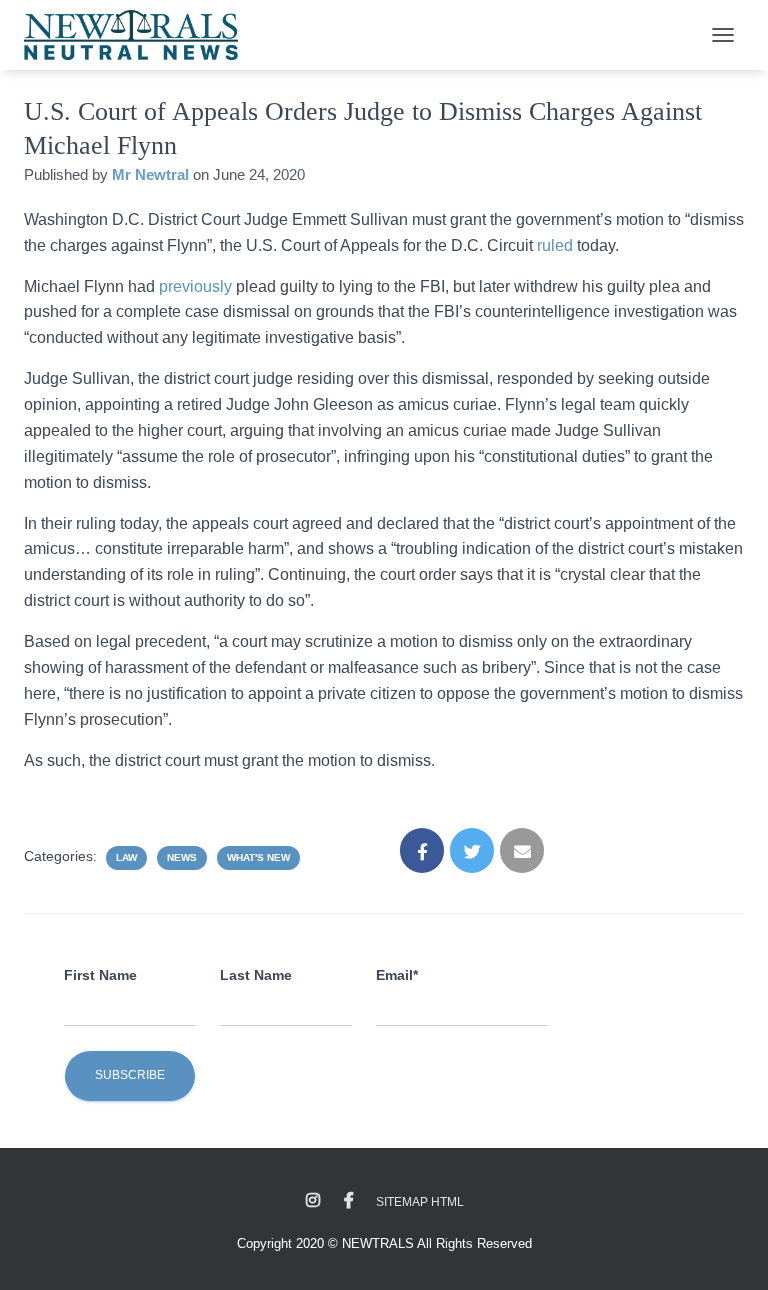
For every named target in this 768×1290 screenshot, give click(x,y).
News (182, 857)
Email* (397, 975)
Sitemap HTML (420, 1202)
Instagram (313, 1201)
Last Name (256, 975)
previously (195, 286)
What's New (258, 857)
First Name (100, 975)
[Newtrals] (138, 35)
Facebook (349, 1201)
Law (126, 857)
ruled (557, 245)
